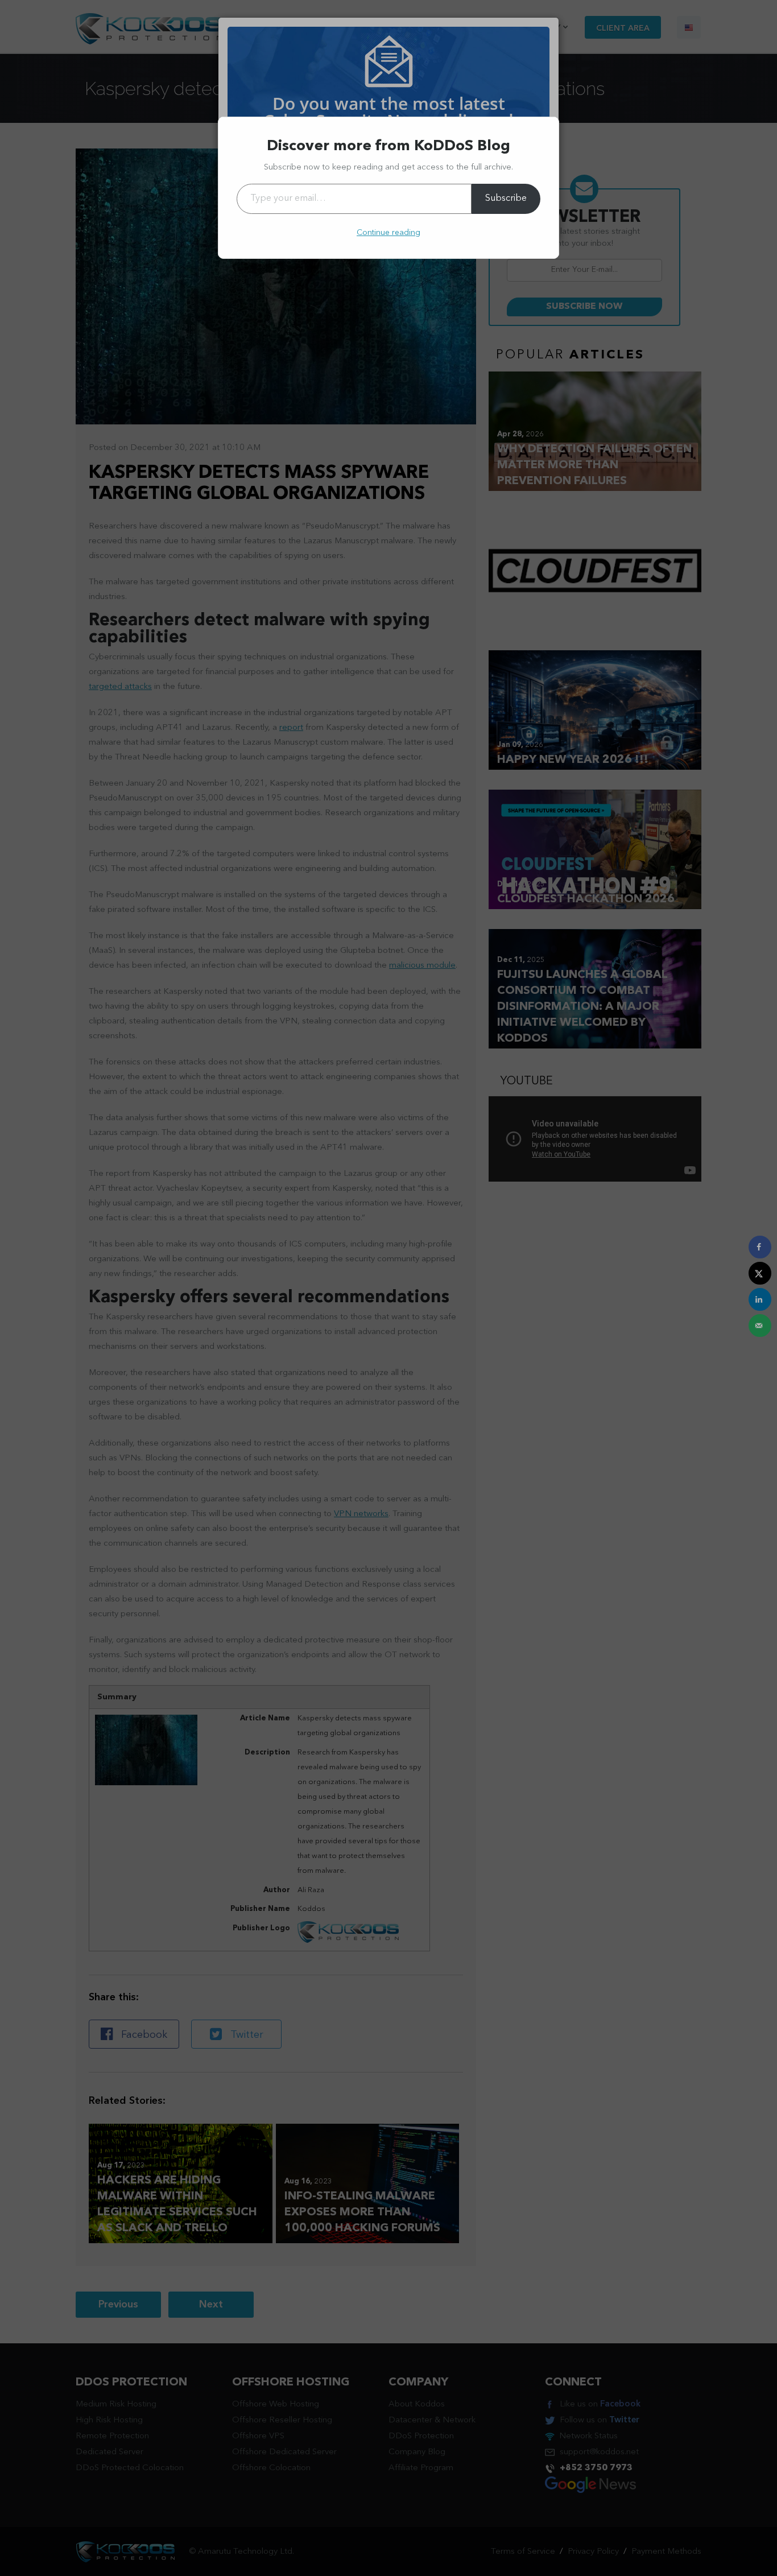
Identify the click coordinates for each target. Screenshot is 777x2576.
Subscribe (506, 199)
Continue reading (388, 233)
